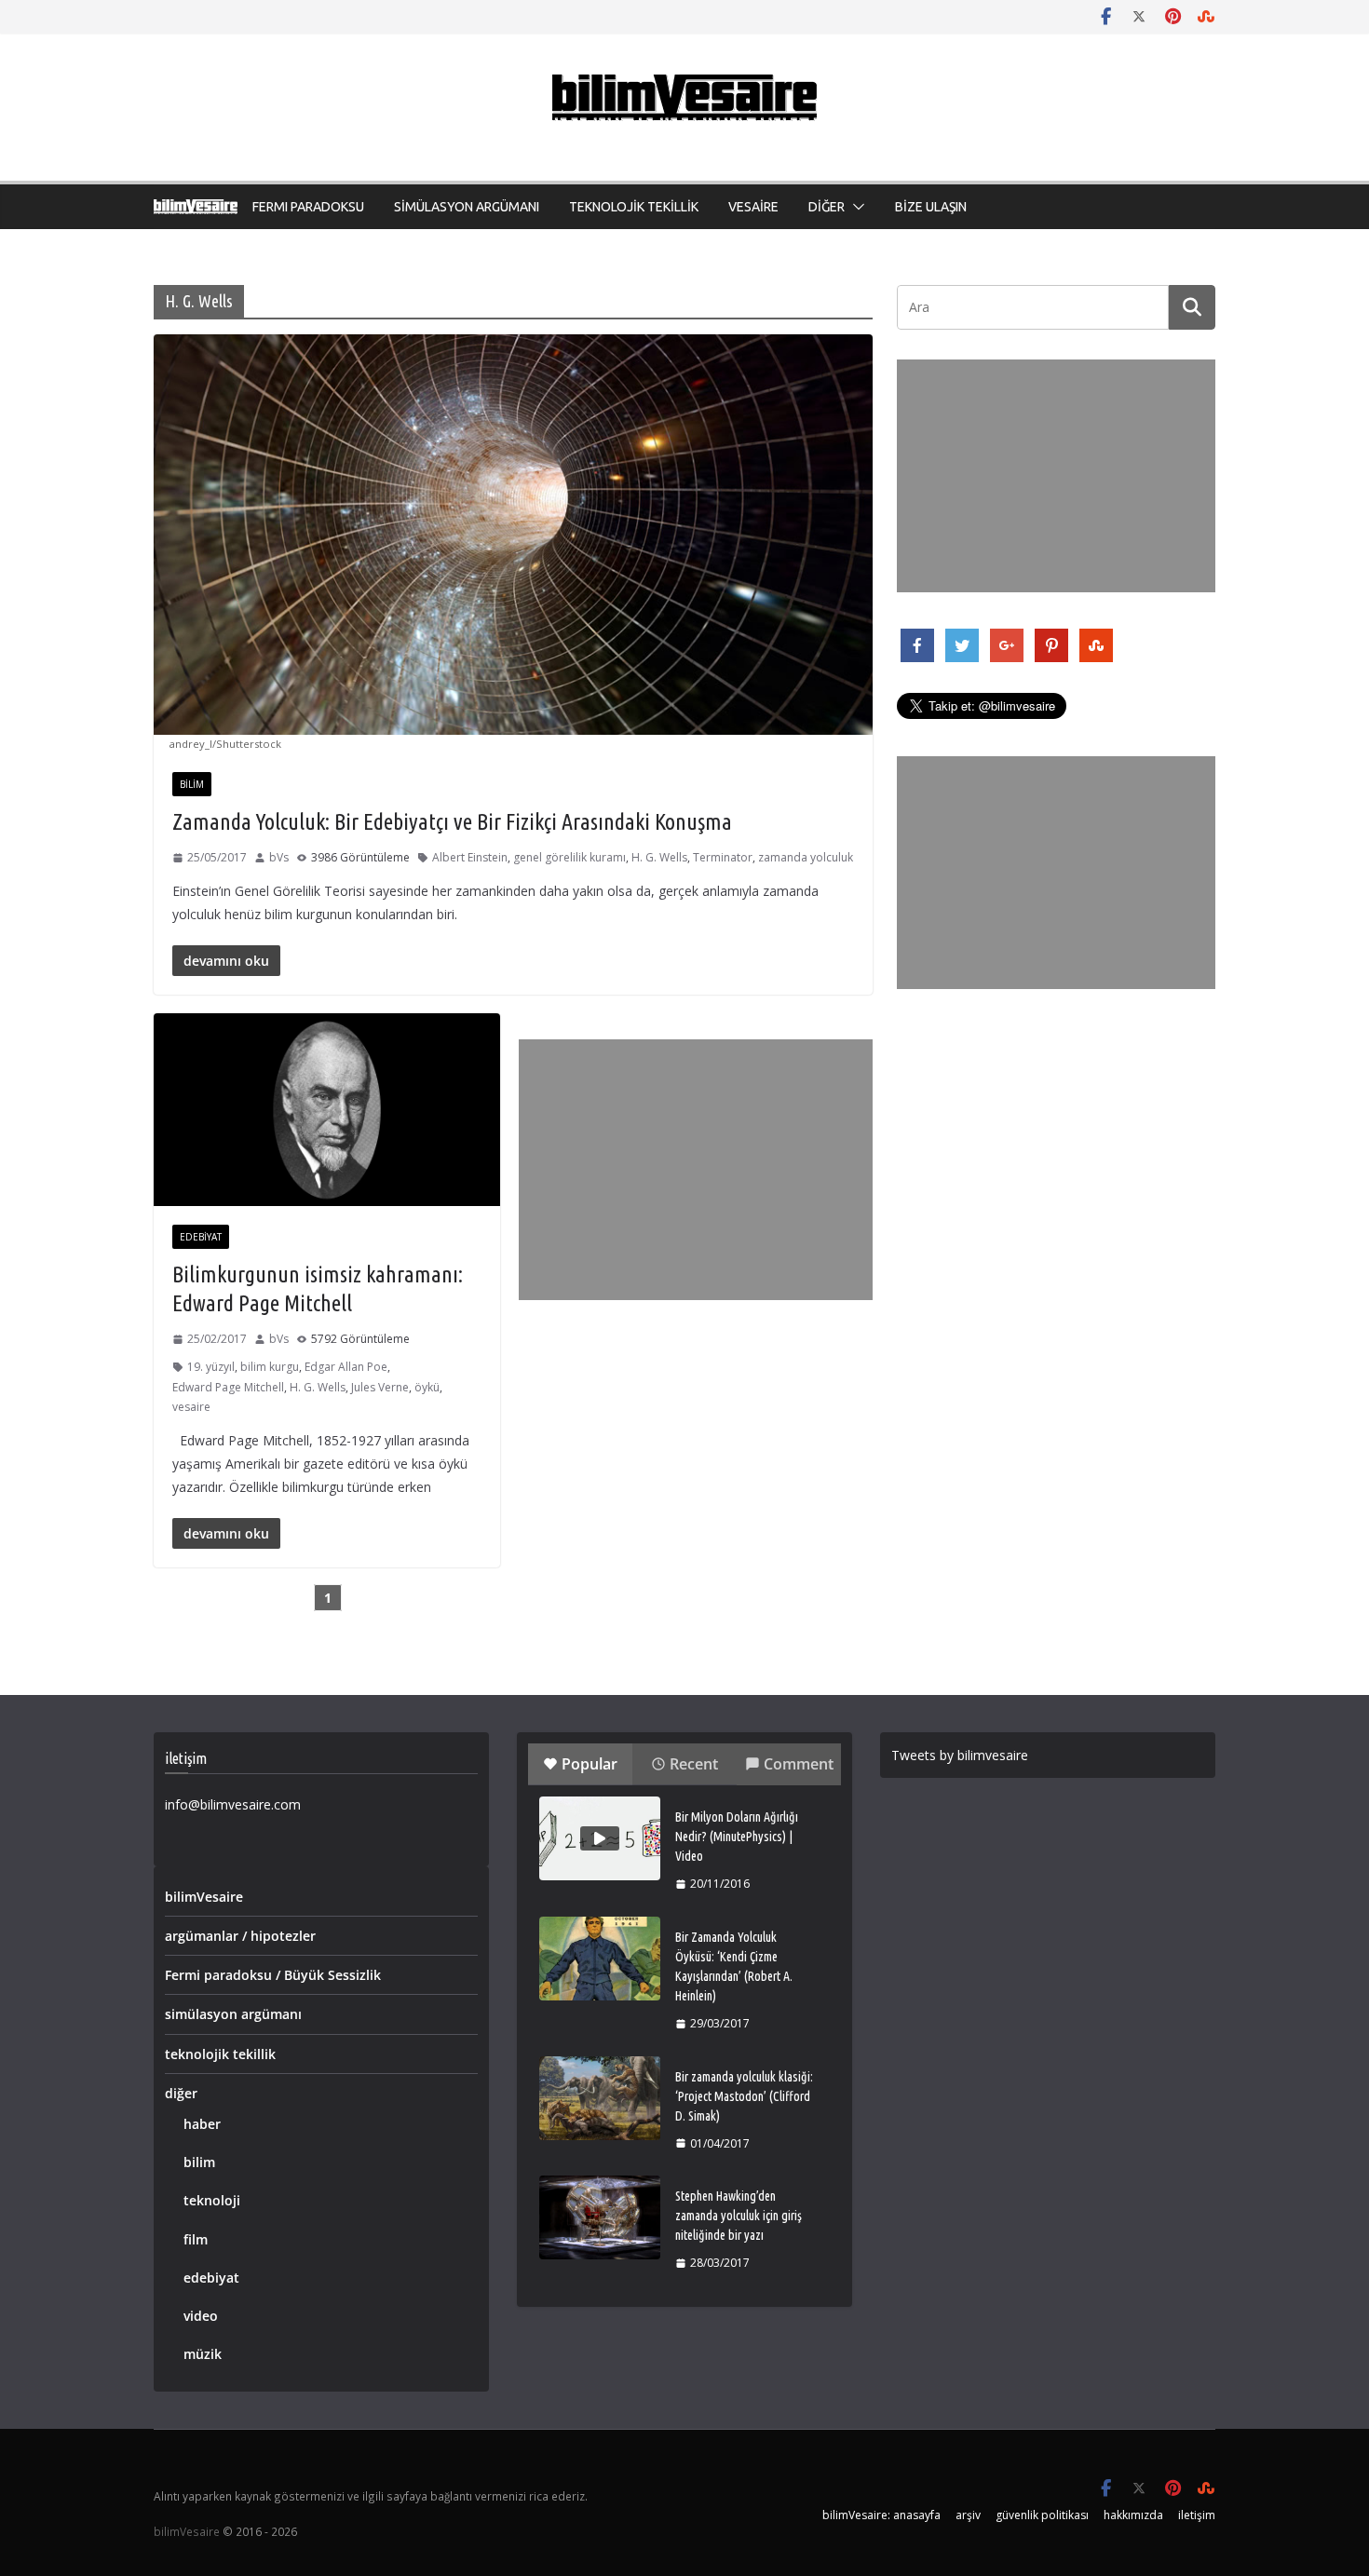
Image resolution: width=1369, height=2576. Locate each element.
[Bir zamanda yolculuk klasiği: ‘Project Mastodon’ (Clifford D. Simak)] (600, 2098)
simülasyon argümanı (233, 2014)
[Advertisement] (696, 1170)
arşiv (968, 2515)
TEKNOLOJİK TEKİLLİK (634, 207)
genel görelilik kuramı (569, 857)
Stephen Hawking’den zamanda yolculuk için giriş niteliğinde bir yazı (739, 2216)
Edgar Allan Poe (346, 1367)
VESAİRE (753, 207)
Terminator (723, 857)
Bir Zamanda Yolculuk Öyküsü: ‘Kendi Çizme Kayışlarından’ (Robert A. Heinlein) (734, 1966)
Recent (694, 1764)
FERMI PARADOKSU (308, 207)
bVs (279, 857)
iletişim (1197, 2515)
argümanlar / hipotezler (240, 1936)
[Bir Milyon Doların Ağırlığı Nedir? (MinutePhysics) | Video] (600, 1838)
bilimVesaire (204, 1897)
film (196, 2239)
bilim (192, 784)
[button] (855, 207)
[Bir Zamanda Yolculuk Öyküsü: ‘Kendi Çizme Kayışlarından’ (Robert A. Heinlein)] (600, 1959)
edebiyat (201, 1237)
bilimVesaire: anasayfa (881, 2515)
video (201, 2316)
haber (202, 2124)
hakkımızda (1133, 2515)
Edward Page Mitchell (228, 1387)
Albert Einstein (470, 857)
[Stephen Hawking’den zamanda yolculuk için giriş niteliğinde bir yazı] (600, 2217)
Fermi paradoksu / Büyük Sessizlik (273, 1975)
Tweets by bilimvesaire (960, 1755)
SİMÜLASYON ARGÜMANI (467, 207)
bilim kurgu (270, 1367)
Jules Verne (380, 1387)
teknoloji (212, 2200)
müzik (203, 2354)
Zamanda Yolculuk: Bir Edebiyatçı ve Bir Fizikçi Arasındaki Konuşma (452, 822)
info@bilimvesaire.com (233, 1804)
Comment (799, 1764)
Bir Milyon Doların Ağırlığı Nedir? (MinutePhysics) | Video (737, 1837)
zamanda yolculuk (806, 857)
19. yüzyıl (211, 1367)
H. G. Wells (659, 857)
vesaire (191, 1407)
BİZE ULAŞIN (931, 207)
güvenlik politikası (1042, 2515)
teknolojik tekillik (220, 2054)
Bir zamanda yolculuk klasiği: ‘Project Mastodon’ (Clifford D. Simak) (744, 2096)
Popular (590, 1764)
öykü (427, 1387)
